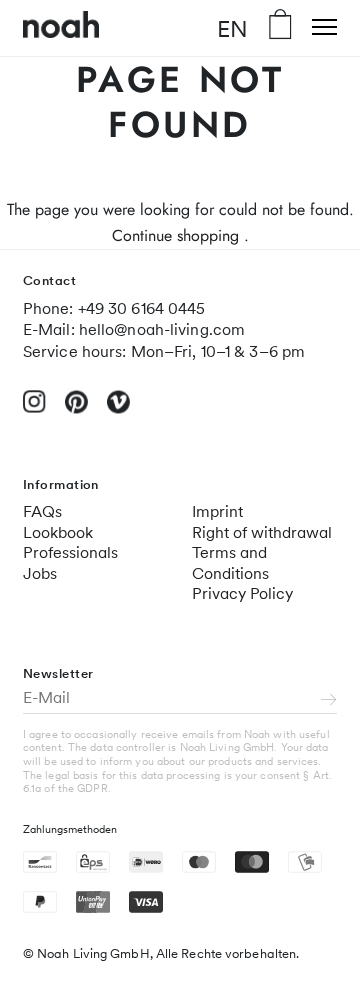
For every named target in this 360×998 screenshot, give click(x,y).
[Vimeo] (118, 410)
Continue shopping (175, 235)
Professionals (70, 552)
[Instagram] (34, 409)
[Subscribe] (329, 701)
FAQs (42, 511)
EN (232, 28)
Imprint (217, 511)
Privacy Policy (242, 593)
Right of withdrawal (262, 532)
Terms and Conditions (230, 563)
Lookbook (58, 532)
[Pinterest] (76, 410)
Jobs (40, 573)
